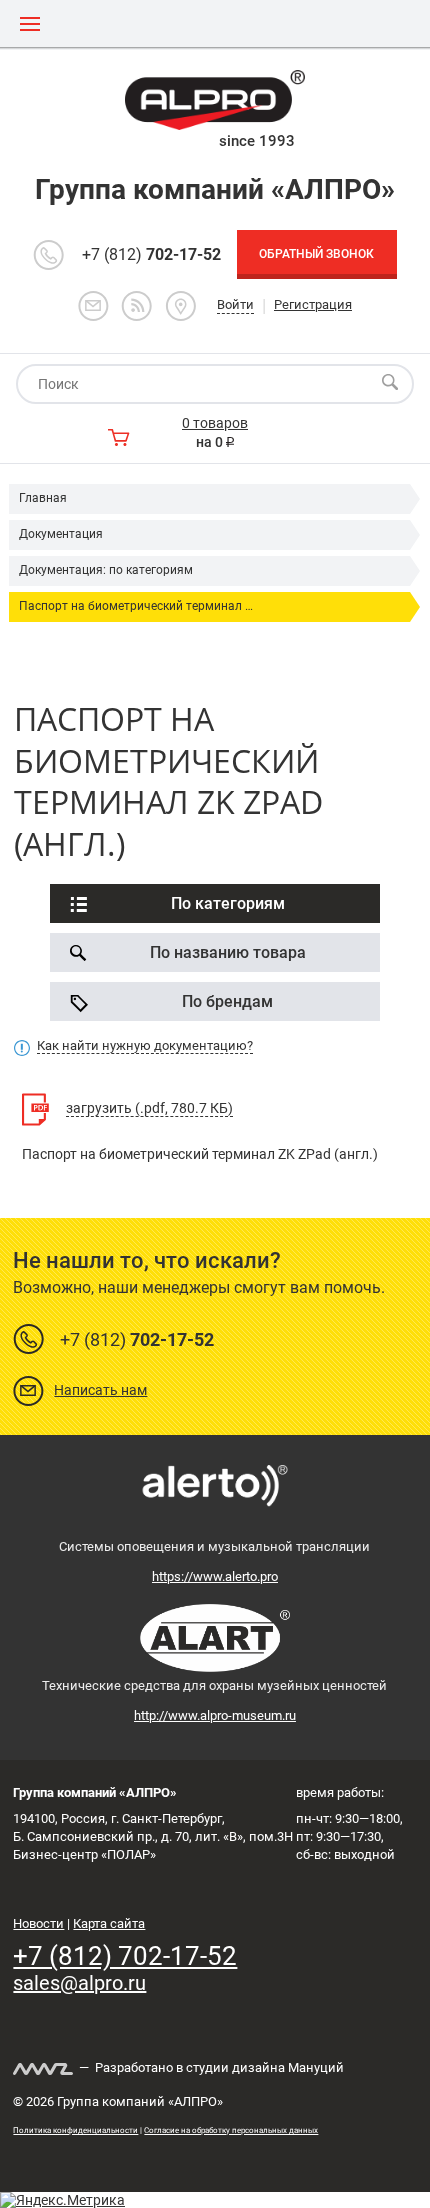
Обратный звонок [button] (316, 254)
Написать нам (100, 1390)
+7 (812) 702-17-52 (125, 1956)
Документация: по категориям (106, 570)
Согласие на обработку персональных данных (231, 2130)
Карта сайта (109, 1923)
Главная (43, 498)
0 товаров (215, 423)
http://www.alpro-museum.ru (215, 1715)
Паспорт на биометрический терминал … (136, 606)
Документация (61, 534)
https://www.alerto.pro (215, 1576)
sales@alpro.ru (79, 1983)
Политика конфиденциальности (75, 2130)
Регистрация (313, 304)
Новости (38, 1923)
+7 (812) (151, 254)
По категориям (228, 903)
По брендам (227, 1001)
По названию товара (228, 952)
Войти (235, 304)
